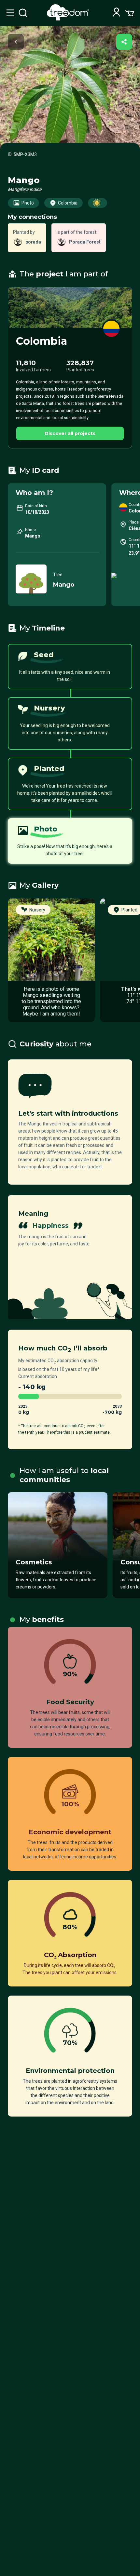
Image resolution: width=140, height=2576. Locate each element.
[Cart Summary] (130, 13)
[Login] (116, 13)
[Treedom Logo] (69, 19)
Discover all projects (70, 433)
